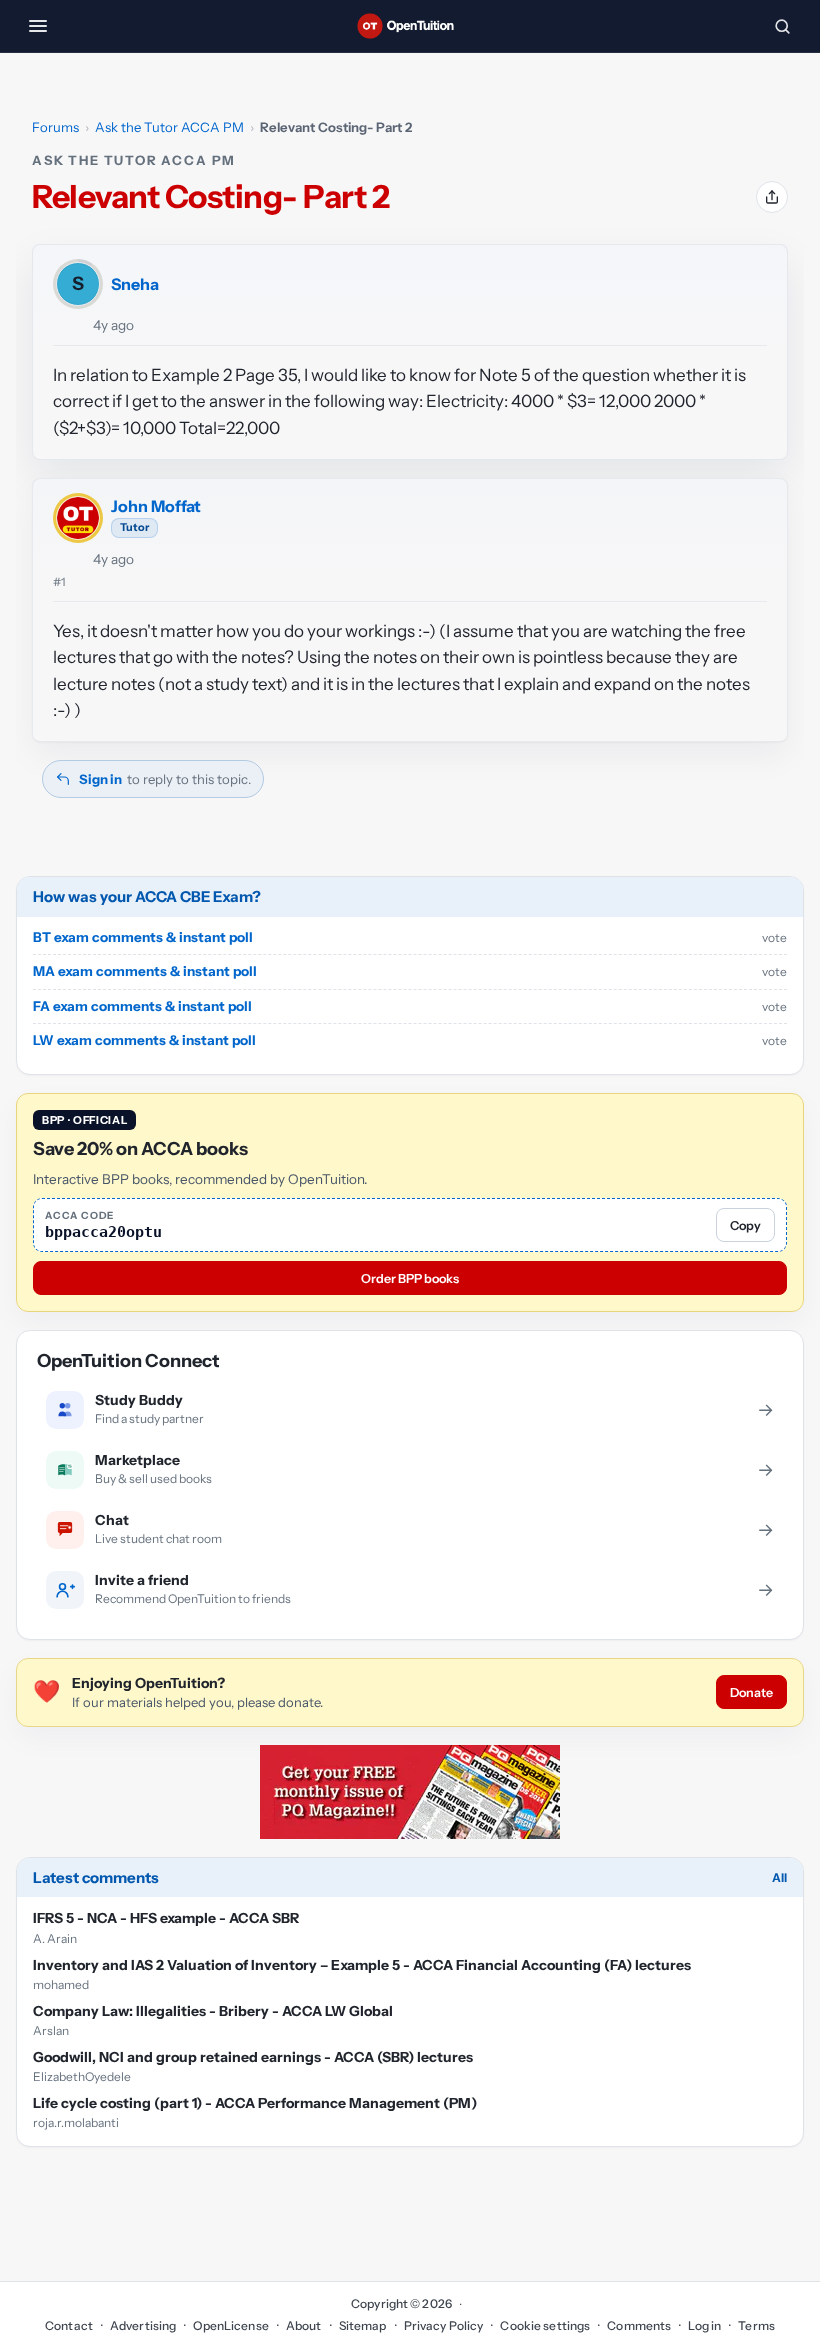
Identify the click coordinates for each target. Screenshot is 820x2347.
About (304, 2325)
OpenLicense (230, 2325)
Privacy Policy (444, 2325)
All (779, 1877)
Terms (756, 2325)
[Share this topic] (772, 197)
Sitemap (363, 2325)
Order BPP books (410, 1278)
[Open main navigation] (38, 26)
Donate (751, 1692)
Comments (639, 2325)
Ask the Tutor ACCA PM (169, 127)
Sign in (100, 779)
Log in (704, 2325)
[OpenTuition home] (410, 26)
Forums (55, 127)
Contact (69, 2325)
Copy (745, 1225)
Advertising (143, 2325)
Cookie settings (545, 2325)
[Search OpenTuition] (782, 26)
